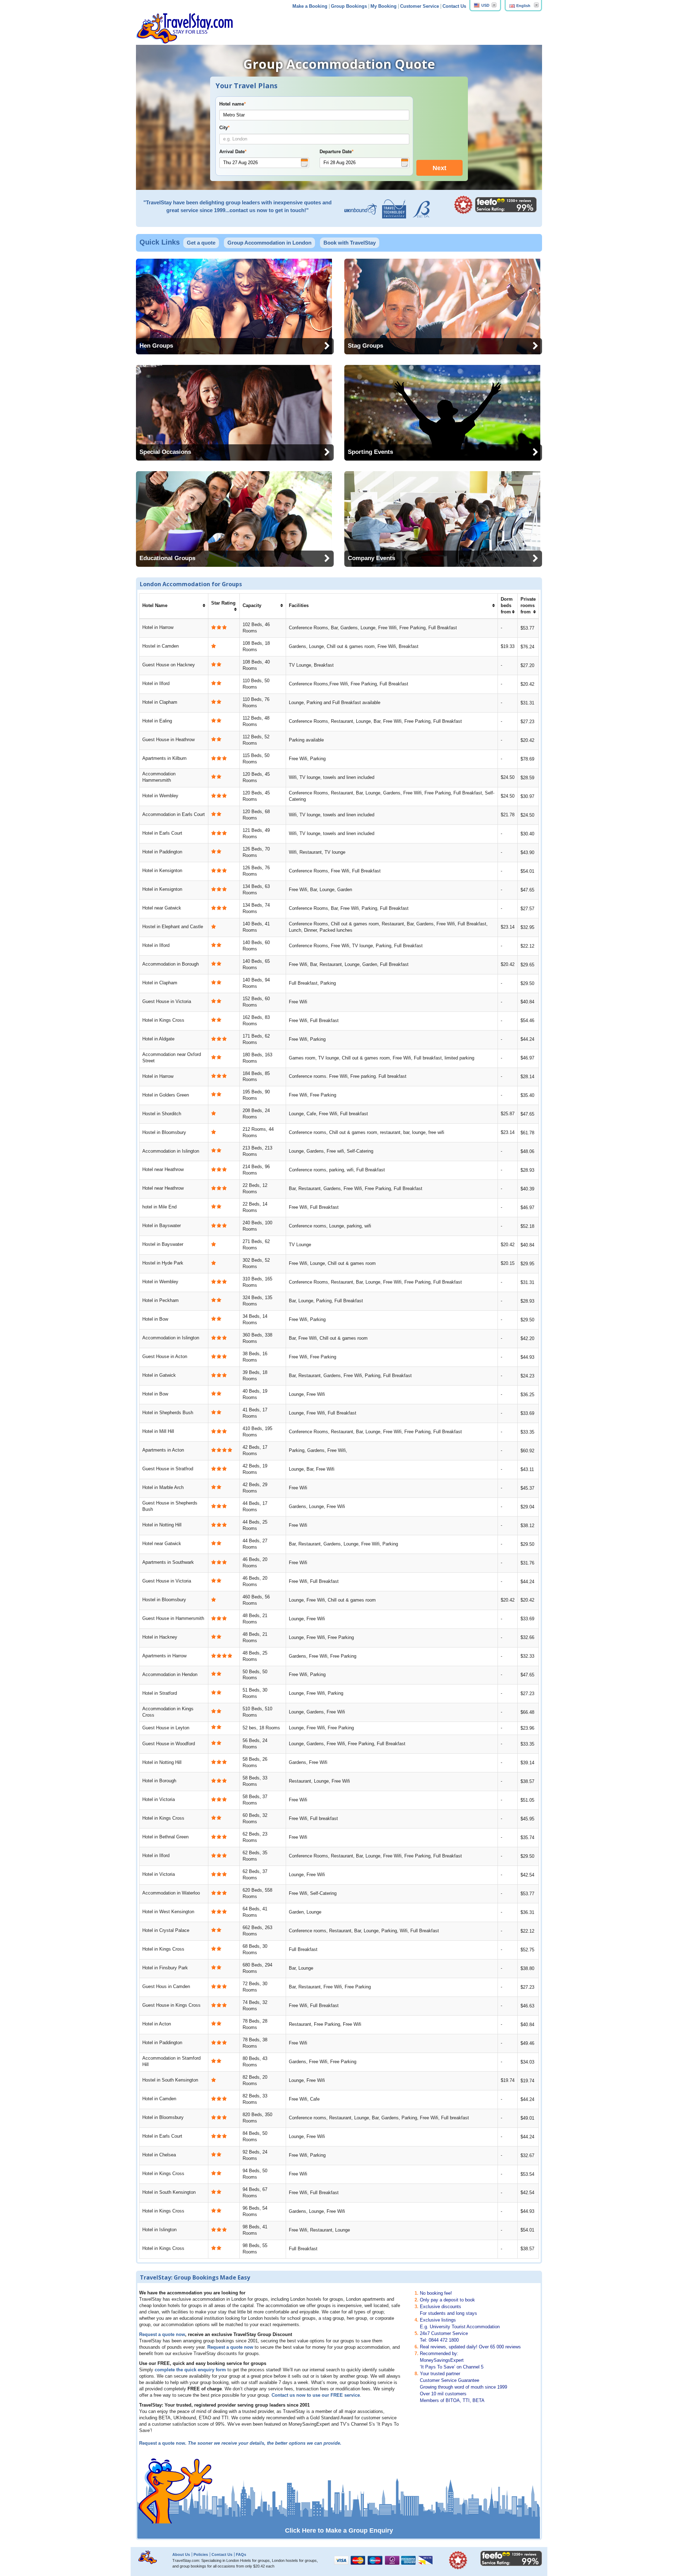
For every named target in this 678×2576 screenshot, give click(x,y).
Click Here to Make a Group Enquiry (339, 2530)
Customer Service (420, 6)
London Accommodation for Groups (191, 584)
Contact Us (454, 6)
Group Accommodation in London (269, 243)
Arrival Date (233, 152)
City (224, 128)
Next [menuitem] (439, 168)
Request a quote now (162, 2335)
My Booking (383, 6)
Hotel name (233, 104)
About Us (181, 2554)
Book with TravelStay (350, 243)
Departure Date (337, 152)
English (523, 6)
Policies (201, 2554)
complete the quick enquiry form (190, 2370)
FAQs (241, 2554)
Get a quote (201, 243)
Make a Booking (310, 6)
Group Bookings (349, 6)
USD (485, 5)
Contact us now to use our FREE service (316, 2395)
